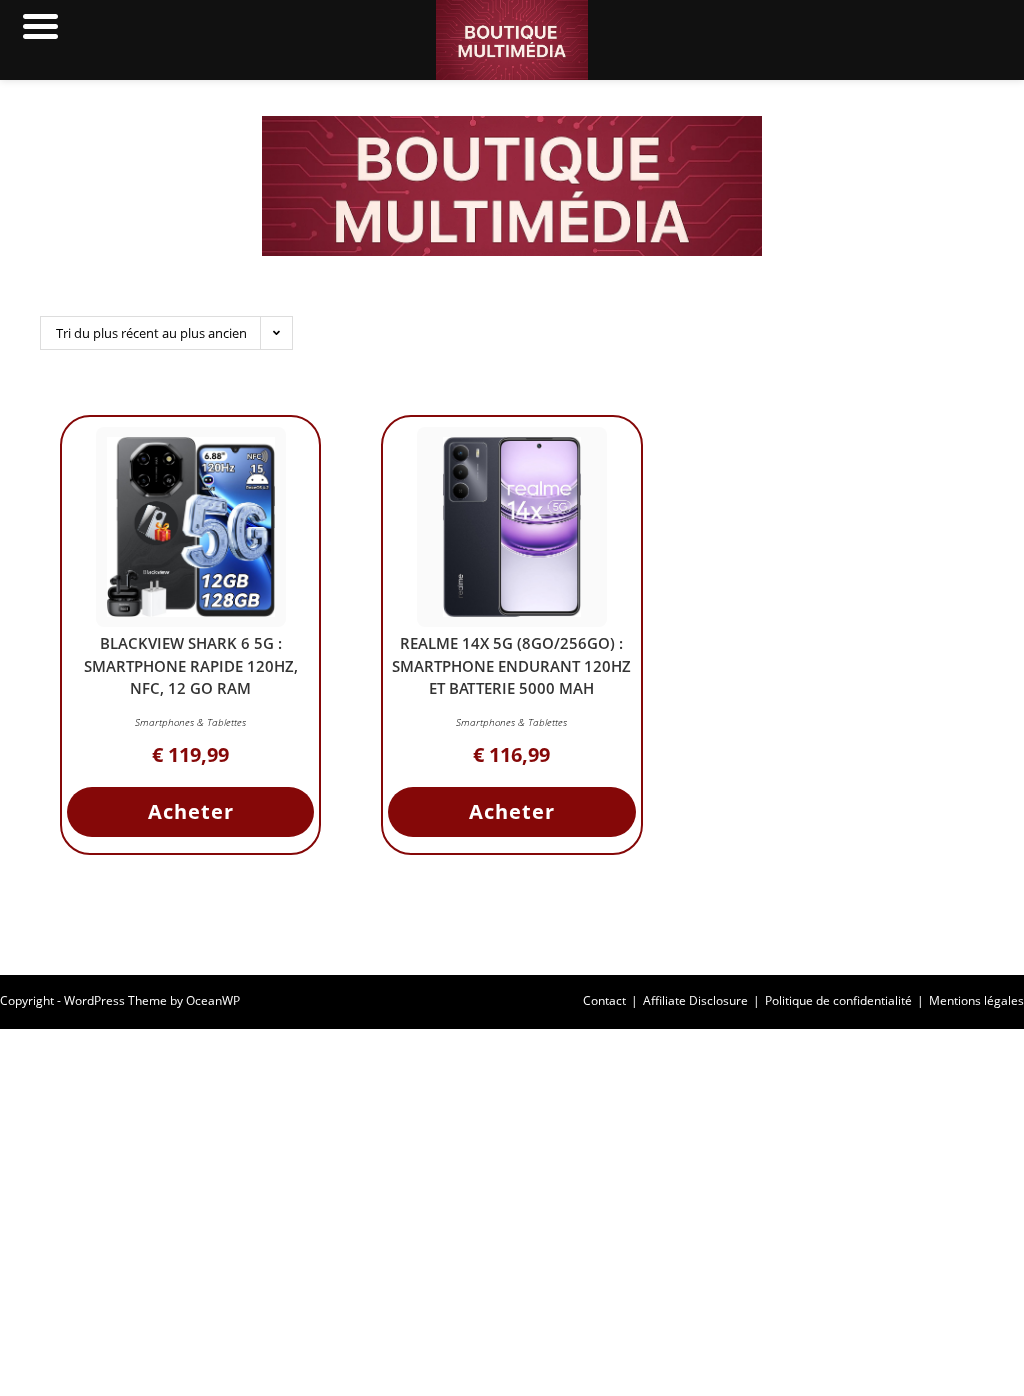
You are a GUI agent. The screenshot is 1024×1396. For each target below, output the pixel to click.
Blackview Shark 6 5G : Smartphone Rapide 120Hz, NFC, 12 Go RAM (191, 665)
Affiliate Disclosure (695, 1000)
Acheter (191, 811)
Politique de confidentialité (838, 1000)
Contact (604, 1000)
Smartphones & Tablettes (190, 722)
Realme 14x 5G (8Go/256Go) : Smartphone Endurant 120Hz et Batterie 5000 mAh (511, 665)
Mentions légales (976, 1000)
